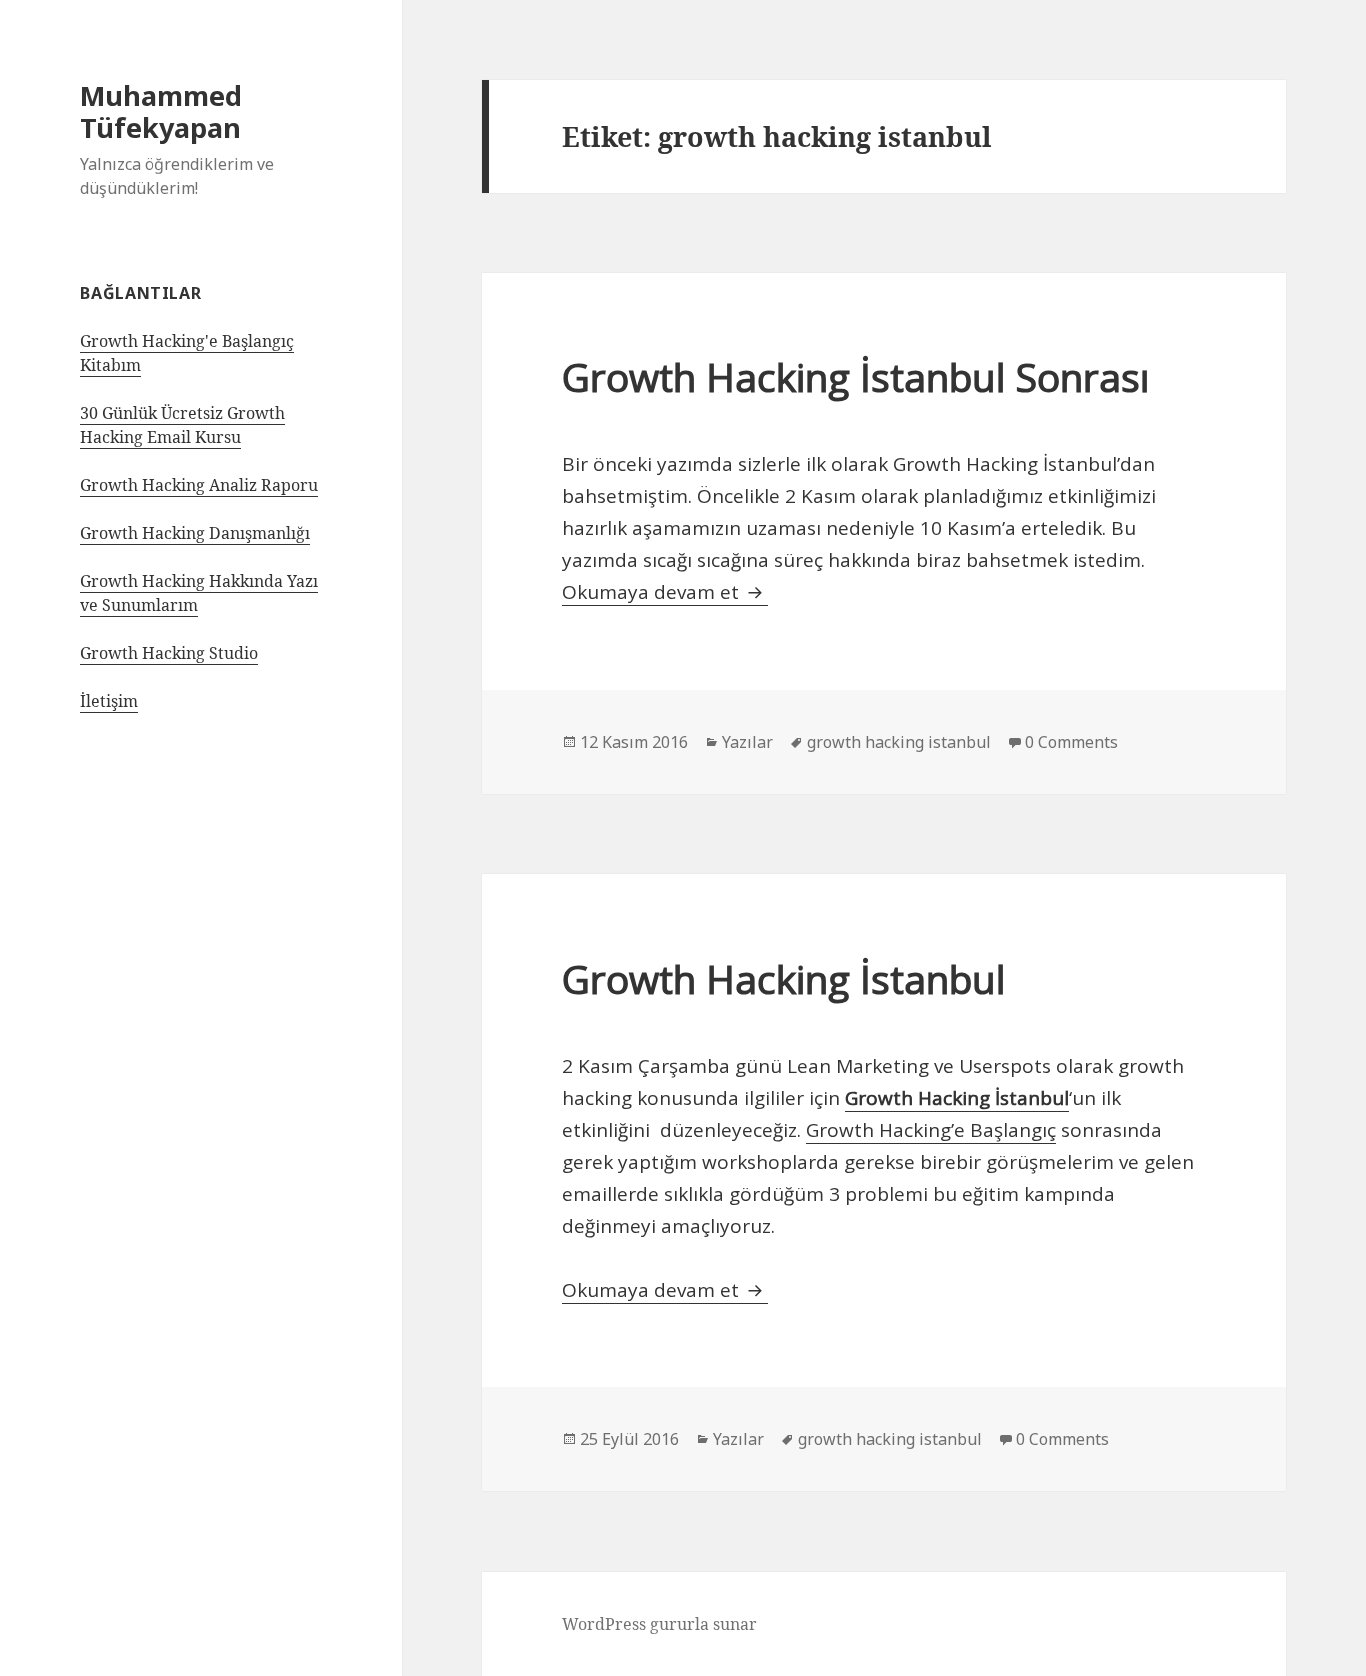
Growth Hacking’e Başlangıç (931, 1130)
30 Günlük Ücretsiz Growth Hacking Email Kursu (182, 425)
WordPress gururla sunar (659, 1624)
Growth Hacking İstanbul (784, 978)
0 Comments (1071, 742)
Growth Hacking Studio (169, 653)
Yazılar (747, 742)
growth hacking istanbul (899, 742)
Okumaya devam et (665, 592)
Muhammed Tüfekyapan (161, 111)
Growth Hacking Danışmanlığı (195, 533)
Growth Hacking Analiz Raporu (199, 485)
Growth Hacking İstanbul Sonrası (856, 376)
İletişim (109, 701)
